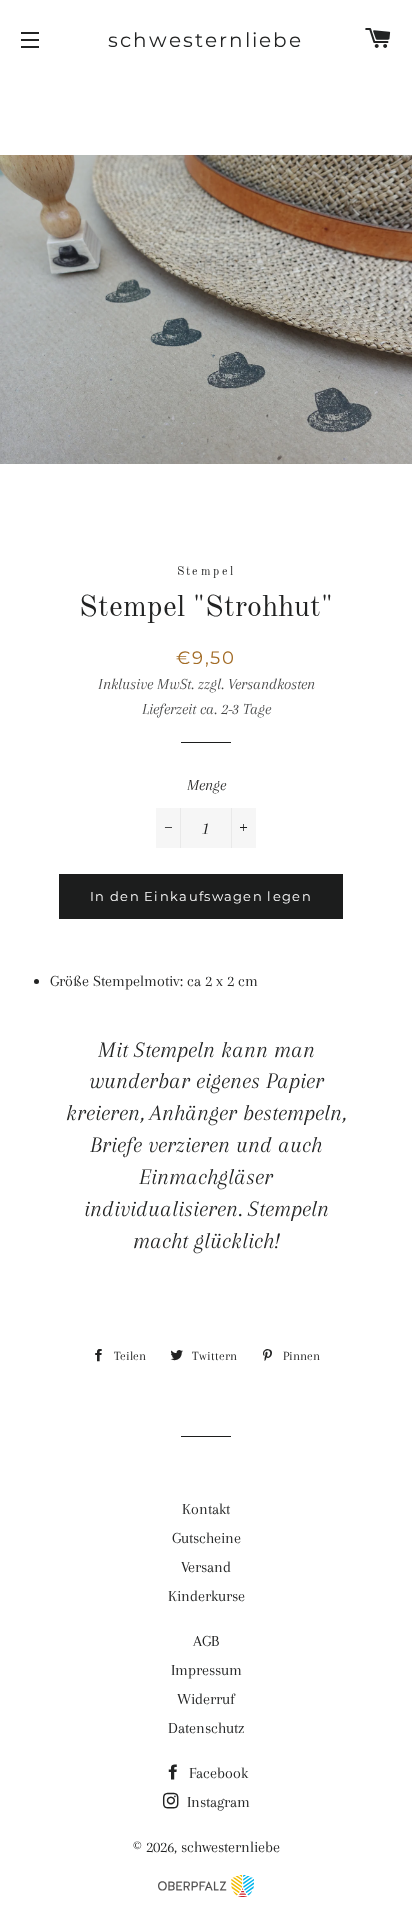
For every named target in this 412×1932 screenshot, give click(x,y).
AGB (206, 1641)
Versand (206, 1567)
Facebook (216, 1773)
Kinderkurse (206, 1596)
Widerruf (206, 1699)
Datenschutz (206, 1728)
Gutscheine (206, 1538)
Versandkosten (271, 684)
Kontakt (206, 1509)
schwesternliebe (205, 40)
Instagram (216, 1802)
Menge (206, 785)
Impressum (206, 1670)
